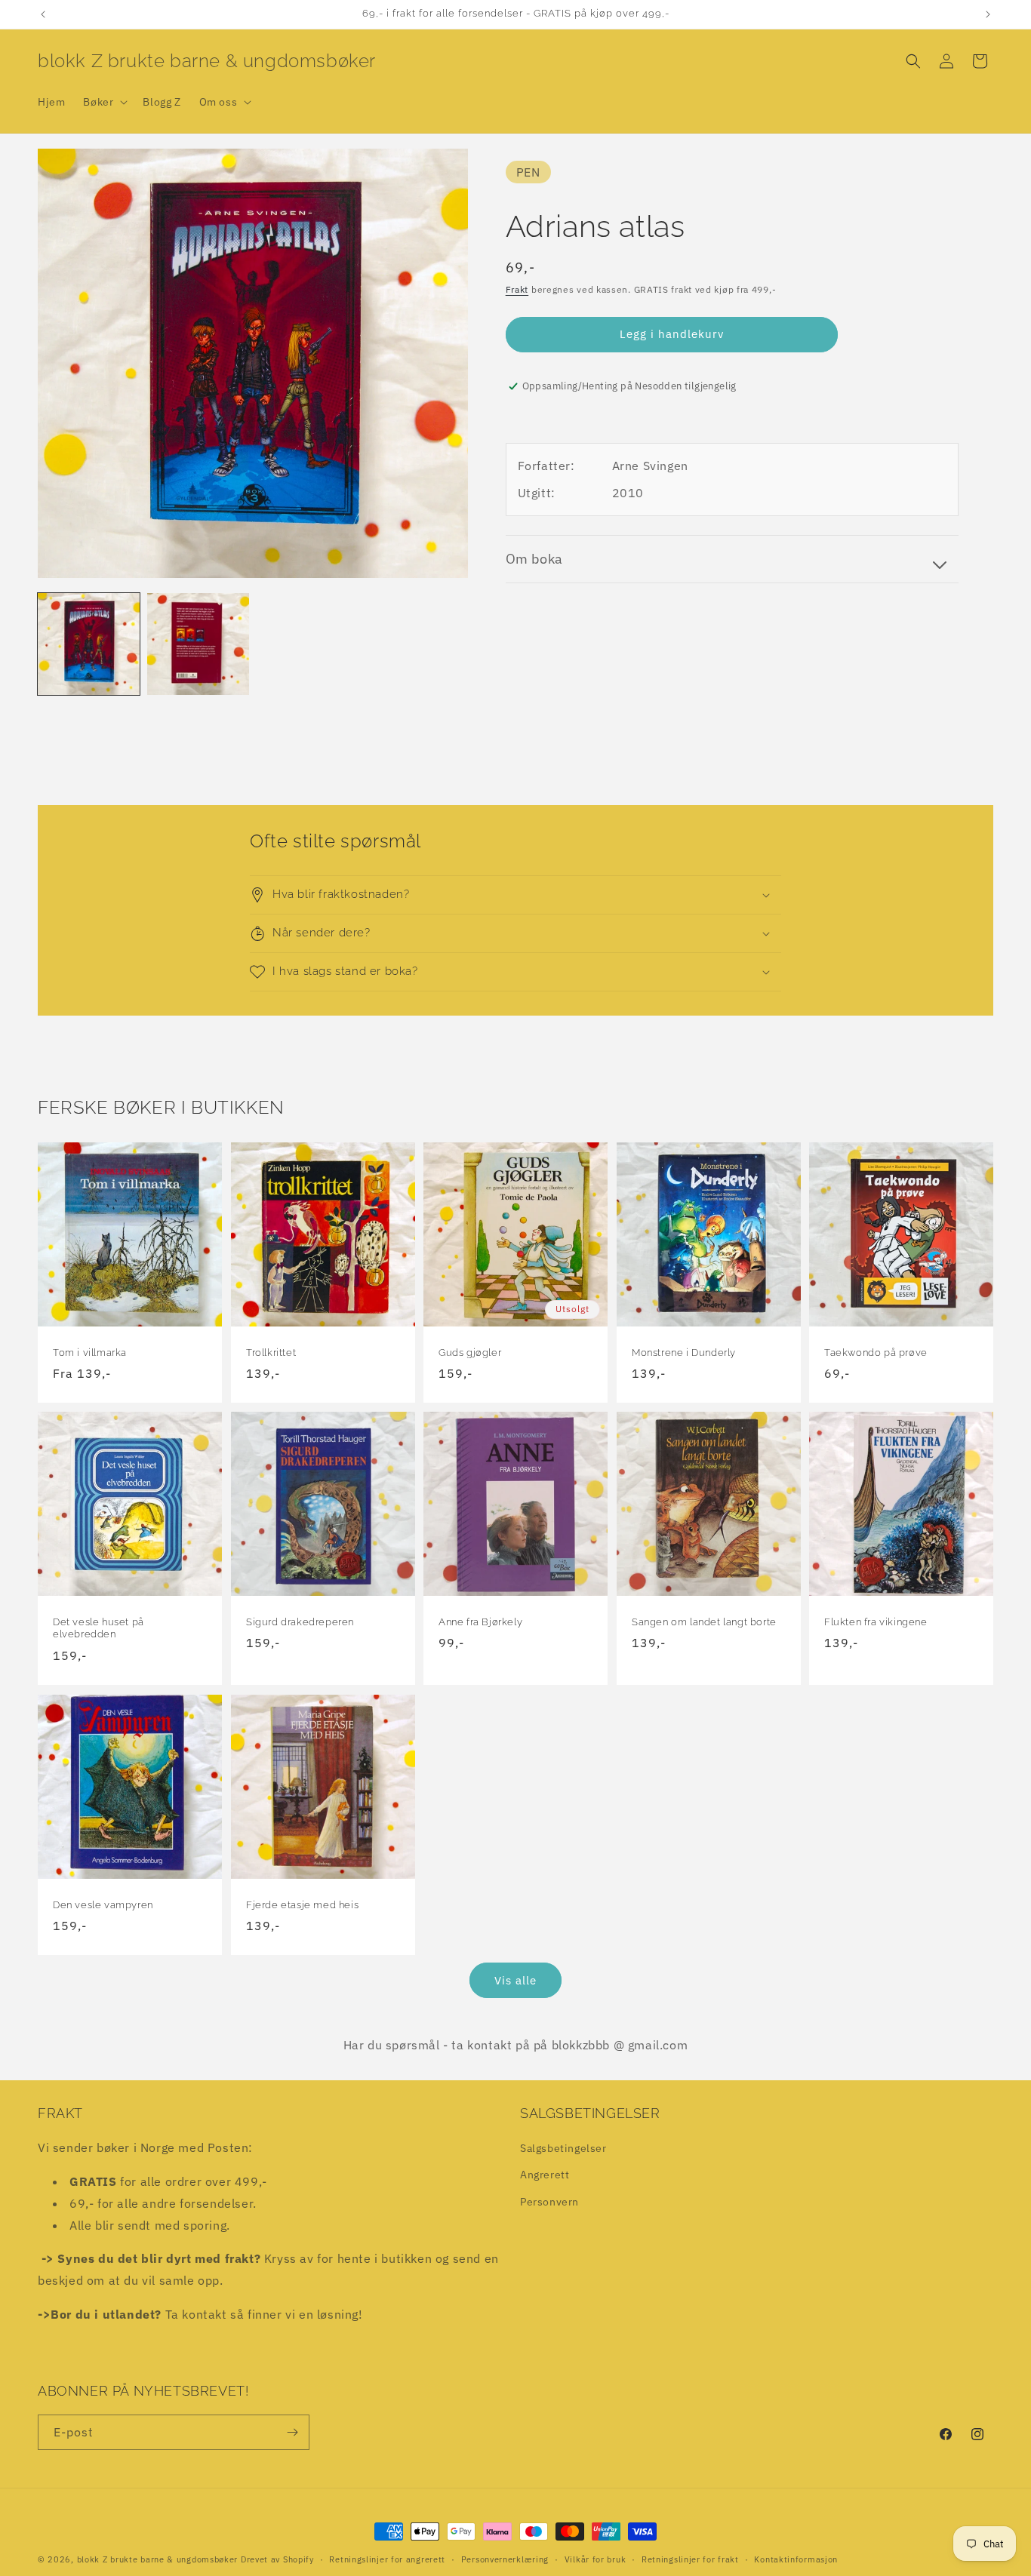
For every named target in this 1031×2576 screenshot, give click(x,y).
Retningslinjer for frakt (690, 2559)
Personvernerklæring (505, 2559)
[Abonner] (292, 2432)
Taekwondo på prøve (876, 1352)
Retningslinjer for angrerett (387, 2559)
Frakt (517, 289)
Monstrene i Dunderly (684, 1352)
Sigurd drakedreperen (300, 1622)
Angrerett (545, 2175)
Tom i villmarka (90, 1352)
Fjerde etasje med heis (302, 1904)
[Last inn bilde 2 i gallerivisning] (198, 644)
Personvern (549, 2202)
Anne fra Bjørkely (480, 1622)
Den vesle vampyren (103, 1904)
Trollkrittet (271, 1352)
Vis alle (515, 1980)
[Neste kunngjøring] (988, 14)
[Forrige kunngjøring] (43, 14)
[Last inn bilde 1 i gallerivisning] (89, 644)
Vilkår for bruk (596, 2559)
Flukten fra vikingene (876, 1622)
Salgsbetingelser (563, 2148)
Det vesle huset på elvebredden (98, 1628)
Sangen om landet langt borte (704, 1622)
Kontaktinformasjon (796, 2559)
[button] (104, 102)
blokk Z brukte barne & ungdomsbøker (158, 2559)
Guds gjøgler (470, 1352)
